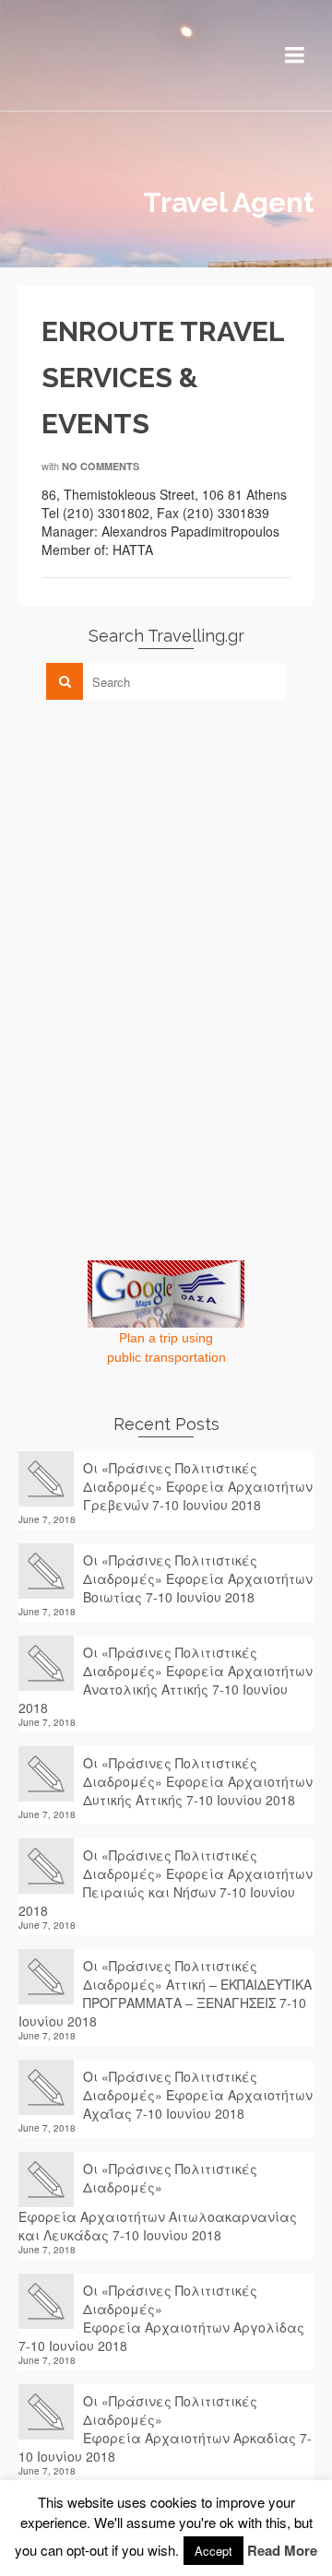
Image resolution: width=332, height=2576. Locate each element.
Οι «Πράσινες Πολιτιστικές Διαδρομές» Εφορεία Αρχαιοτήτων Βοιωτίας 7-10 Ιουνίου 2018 (198, 1578)
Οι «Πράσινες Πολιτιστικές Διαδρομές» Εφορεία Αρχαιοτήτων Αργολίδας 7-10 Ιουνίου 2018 (161, 2318)
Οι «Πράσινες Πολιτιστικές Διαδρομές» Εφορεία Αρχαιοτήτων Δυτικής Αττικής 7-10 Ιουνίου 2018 (198, 1781)
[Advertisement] (157, 843)
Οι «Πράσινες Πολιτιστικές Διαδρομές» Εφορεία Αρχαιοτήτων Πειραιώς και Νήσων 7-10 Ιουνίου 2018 (166, 1883)
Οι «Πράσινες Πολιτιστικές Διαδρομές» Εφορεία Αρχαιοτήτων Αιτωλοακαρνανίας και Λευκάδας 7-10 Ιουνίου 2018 (158, 2202)
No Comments (101, 466)
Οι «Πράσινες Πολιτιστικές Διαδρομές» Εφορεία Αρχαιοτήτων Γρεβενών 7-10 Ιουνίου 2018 (198, 1486)
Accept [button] (213, 2551)
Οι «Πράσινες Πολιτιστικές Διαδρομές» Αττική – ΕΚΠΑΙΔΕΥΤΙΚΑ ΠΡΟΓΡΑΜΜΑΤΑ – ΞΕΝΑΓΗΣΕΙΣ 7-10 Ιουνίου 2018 (165, 1993)
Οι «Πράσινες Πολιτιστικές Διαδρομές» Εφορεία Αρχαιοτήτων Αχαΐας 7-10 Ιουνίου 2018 (198, 2095)
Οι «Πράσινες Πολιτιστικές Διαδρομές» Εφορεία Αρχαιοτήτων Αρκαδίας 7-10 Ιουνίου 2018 (165, 2428)
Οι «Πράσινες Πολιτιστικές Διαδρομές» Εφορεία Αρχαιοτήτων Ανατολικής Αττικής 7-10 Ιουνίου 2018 (166, 1680)
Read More (282, 2550)
